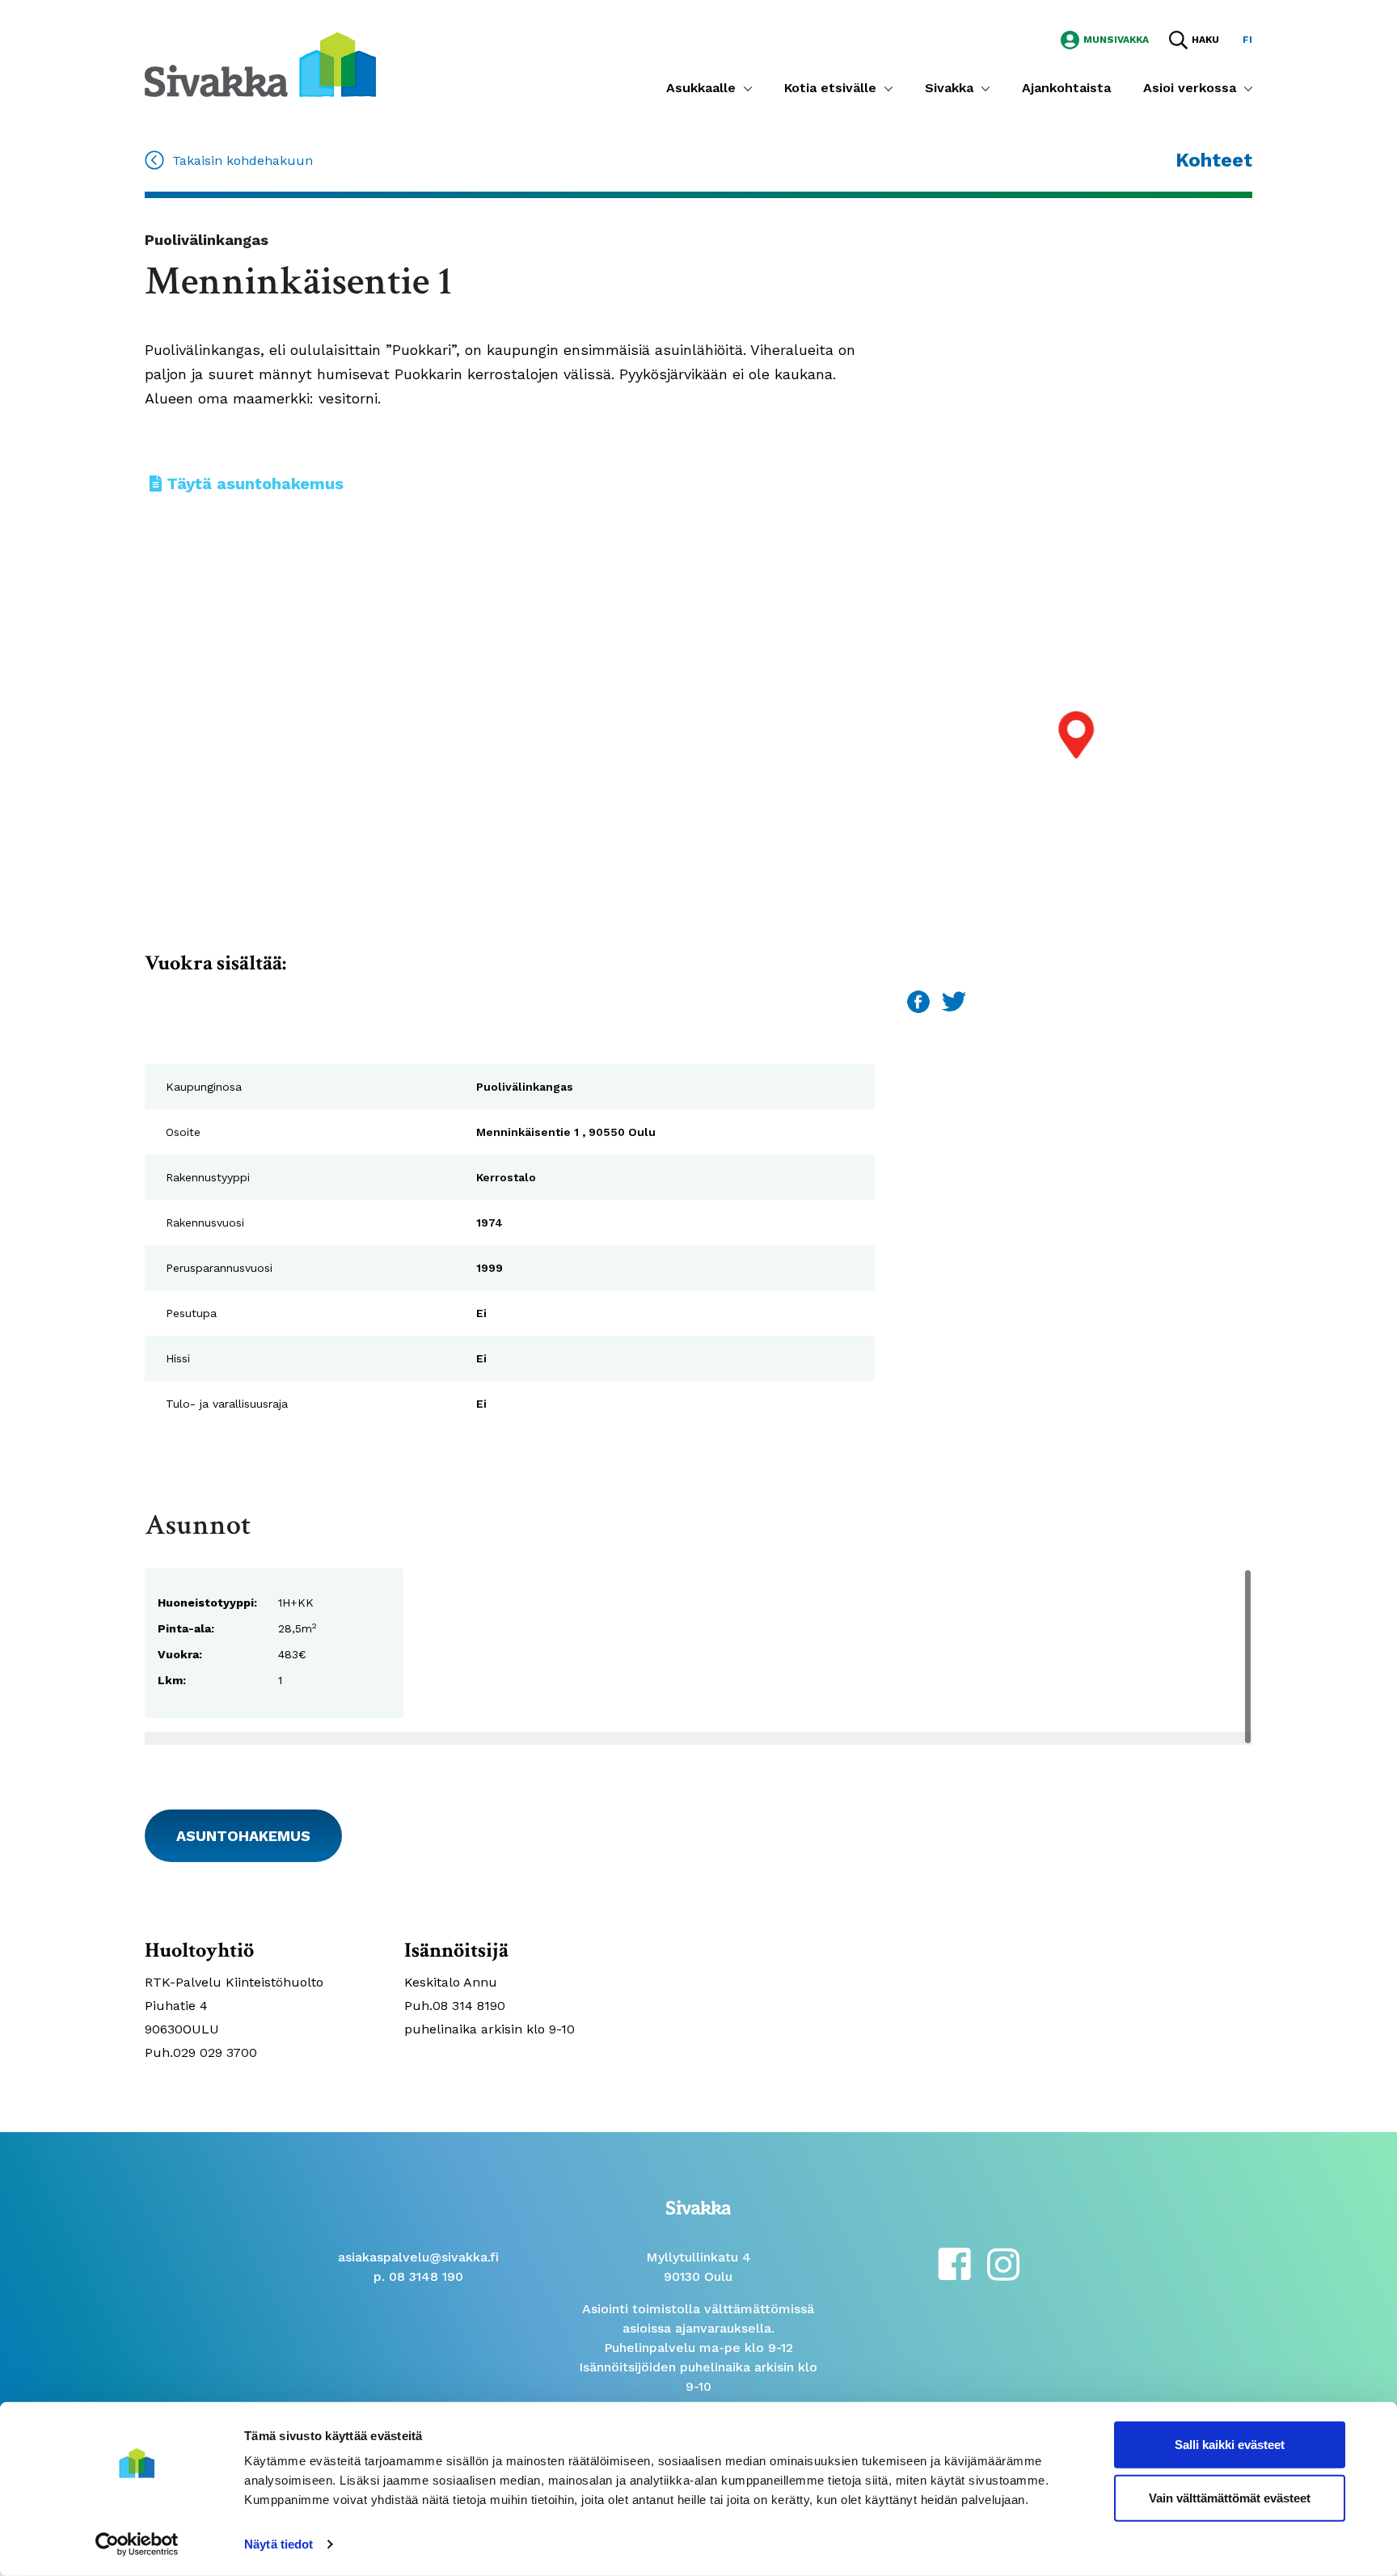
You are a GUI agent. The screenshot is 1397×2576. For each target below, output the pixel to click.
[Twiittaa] (954, 1001)
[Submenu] (748, 88)
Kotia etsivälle (830, 88)
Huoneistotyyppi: (207, 1603)
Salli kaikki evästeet (1230, 2445)
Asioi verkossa (1190, 88)
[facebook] (954, 2263)
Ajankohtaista (1066, 88)
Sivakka (949, 88)
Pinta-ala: (186, 1628)
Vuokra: (180, 1654)
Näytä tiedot (279, 2544)
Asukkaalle (701, 88)
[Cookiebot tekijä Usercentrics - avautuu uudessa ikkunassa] (137, 2544)
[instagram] (1003, 2263)
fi (1247, 40)
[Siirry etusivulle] (260, 63)
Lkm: (172, 1680)
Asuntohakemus (243, 1836)
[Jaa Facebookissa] (920, 1001)
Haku (1205, 40)
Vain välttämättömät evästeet (1230, 2497)
